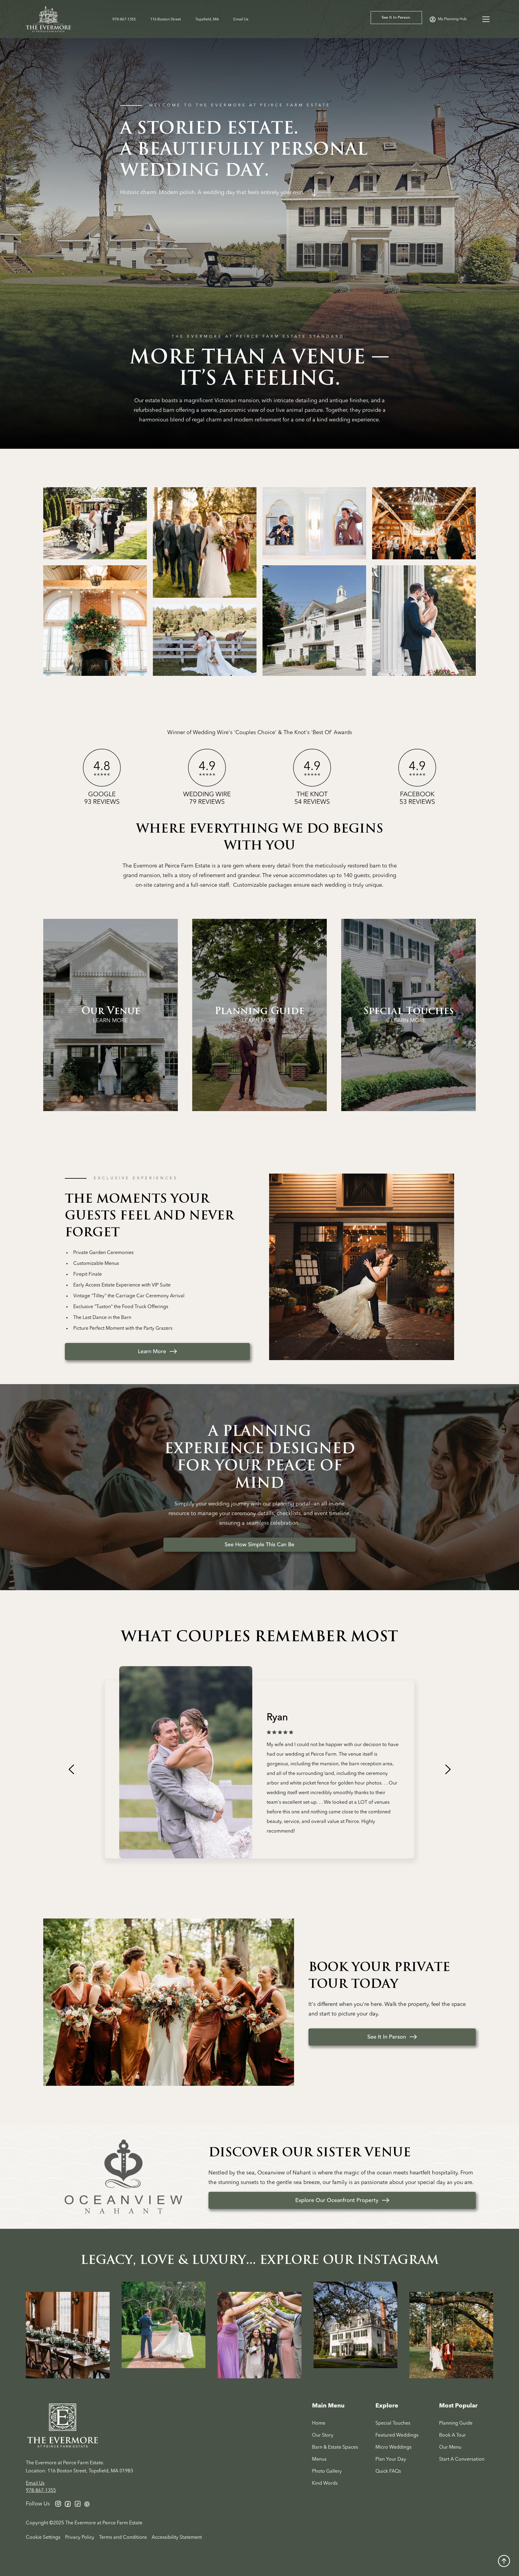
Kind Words (325, 2483)
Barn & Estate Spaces (335, 2447)
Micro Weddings (393, 2447)
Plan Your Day (391, 2459)
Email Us (241, 19)
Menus (319, 2459)
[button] (486, 19)
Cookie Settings (43, 2538)
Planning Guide (456, 2423)
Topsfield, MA (207, 19)
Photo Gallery (327, 2471)
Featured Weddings (397, 2435)
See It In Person (396, 17)
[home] (57, 19)
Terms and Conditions (123, 2538)
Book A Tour (452, 2435)
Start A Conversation (462, 2459)
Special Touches (393, 2423)
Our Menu (450, 2447)
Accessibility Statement (177, 2538)
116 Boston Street (165, 19)
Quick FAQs (388, 2471)
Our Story (323, 2435)
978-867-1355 (124, 19)
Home (319, 2423)
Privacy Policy (80, 2538)
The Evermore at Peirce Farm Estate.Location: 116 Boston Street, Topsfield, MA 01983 (79, 2467)
